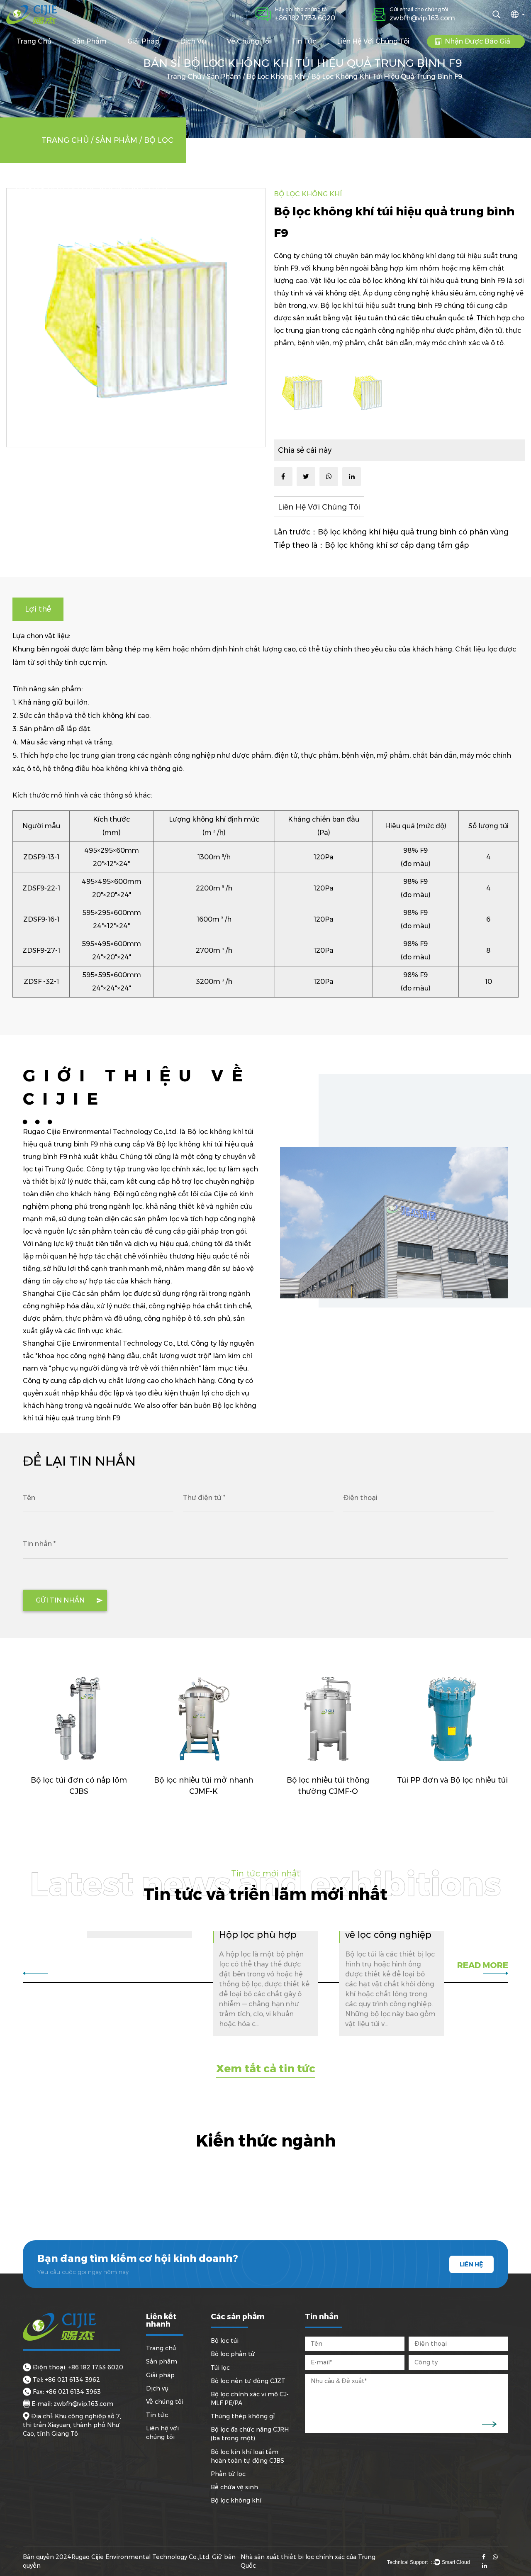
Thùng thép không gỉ (243, 2416)
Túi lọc (220, 2368)
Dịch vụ (193, 41)
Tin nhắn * (39, 1544)
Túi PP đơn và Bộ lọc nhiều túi (452, 1780)
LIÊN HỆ (471, 2264)
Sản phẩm (89, 41)
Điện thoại (360, 1498)
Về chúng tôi (249, 41)
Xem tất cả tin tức (266, 2069)
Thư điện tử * (204, 1498)
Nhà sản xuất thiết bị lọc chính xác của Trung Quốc (308, 2561)
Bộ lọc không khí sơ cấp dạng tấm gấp (397, 545)
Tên (29, 1498)
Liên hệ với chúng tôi (373, 41)
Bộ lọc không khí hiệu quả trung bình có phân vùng (413, 532)
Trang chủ (34, 41)
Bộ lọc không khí (276, 77)
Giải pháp (143, 41)
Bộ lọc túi (225, 2341)
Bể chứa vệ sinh (234, 2487)
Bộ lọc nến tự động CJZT (248, 2381)
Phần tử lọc (228, 2474)
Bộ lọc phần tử (233, 2354)
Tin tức (304, 41)
